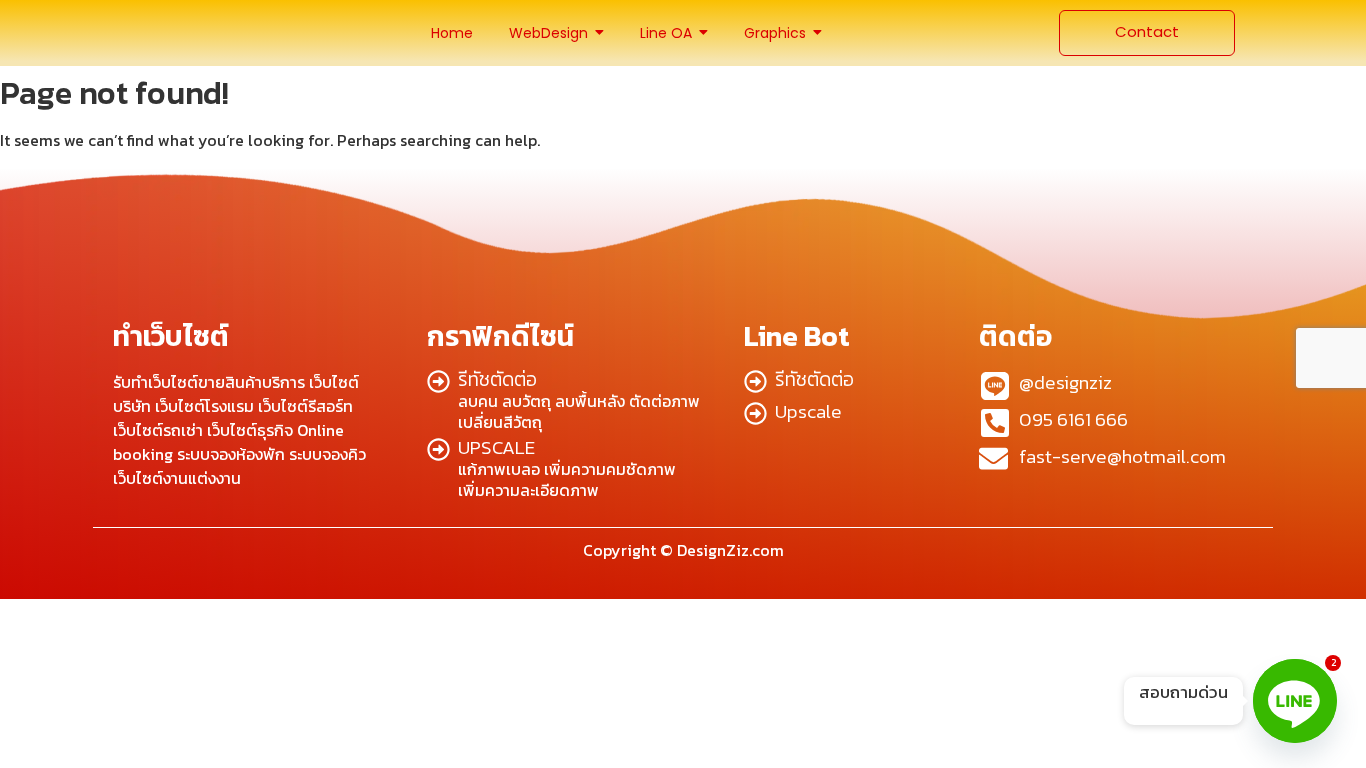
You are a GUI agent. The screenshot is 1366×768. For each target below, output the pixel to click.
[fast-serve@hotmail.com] (993, 460)
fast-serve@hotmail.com (1122, 456)
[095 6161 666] (995, 425)
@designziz (1065, 382)
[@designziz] (995, 388)
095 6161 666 (1073, 419)
